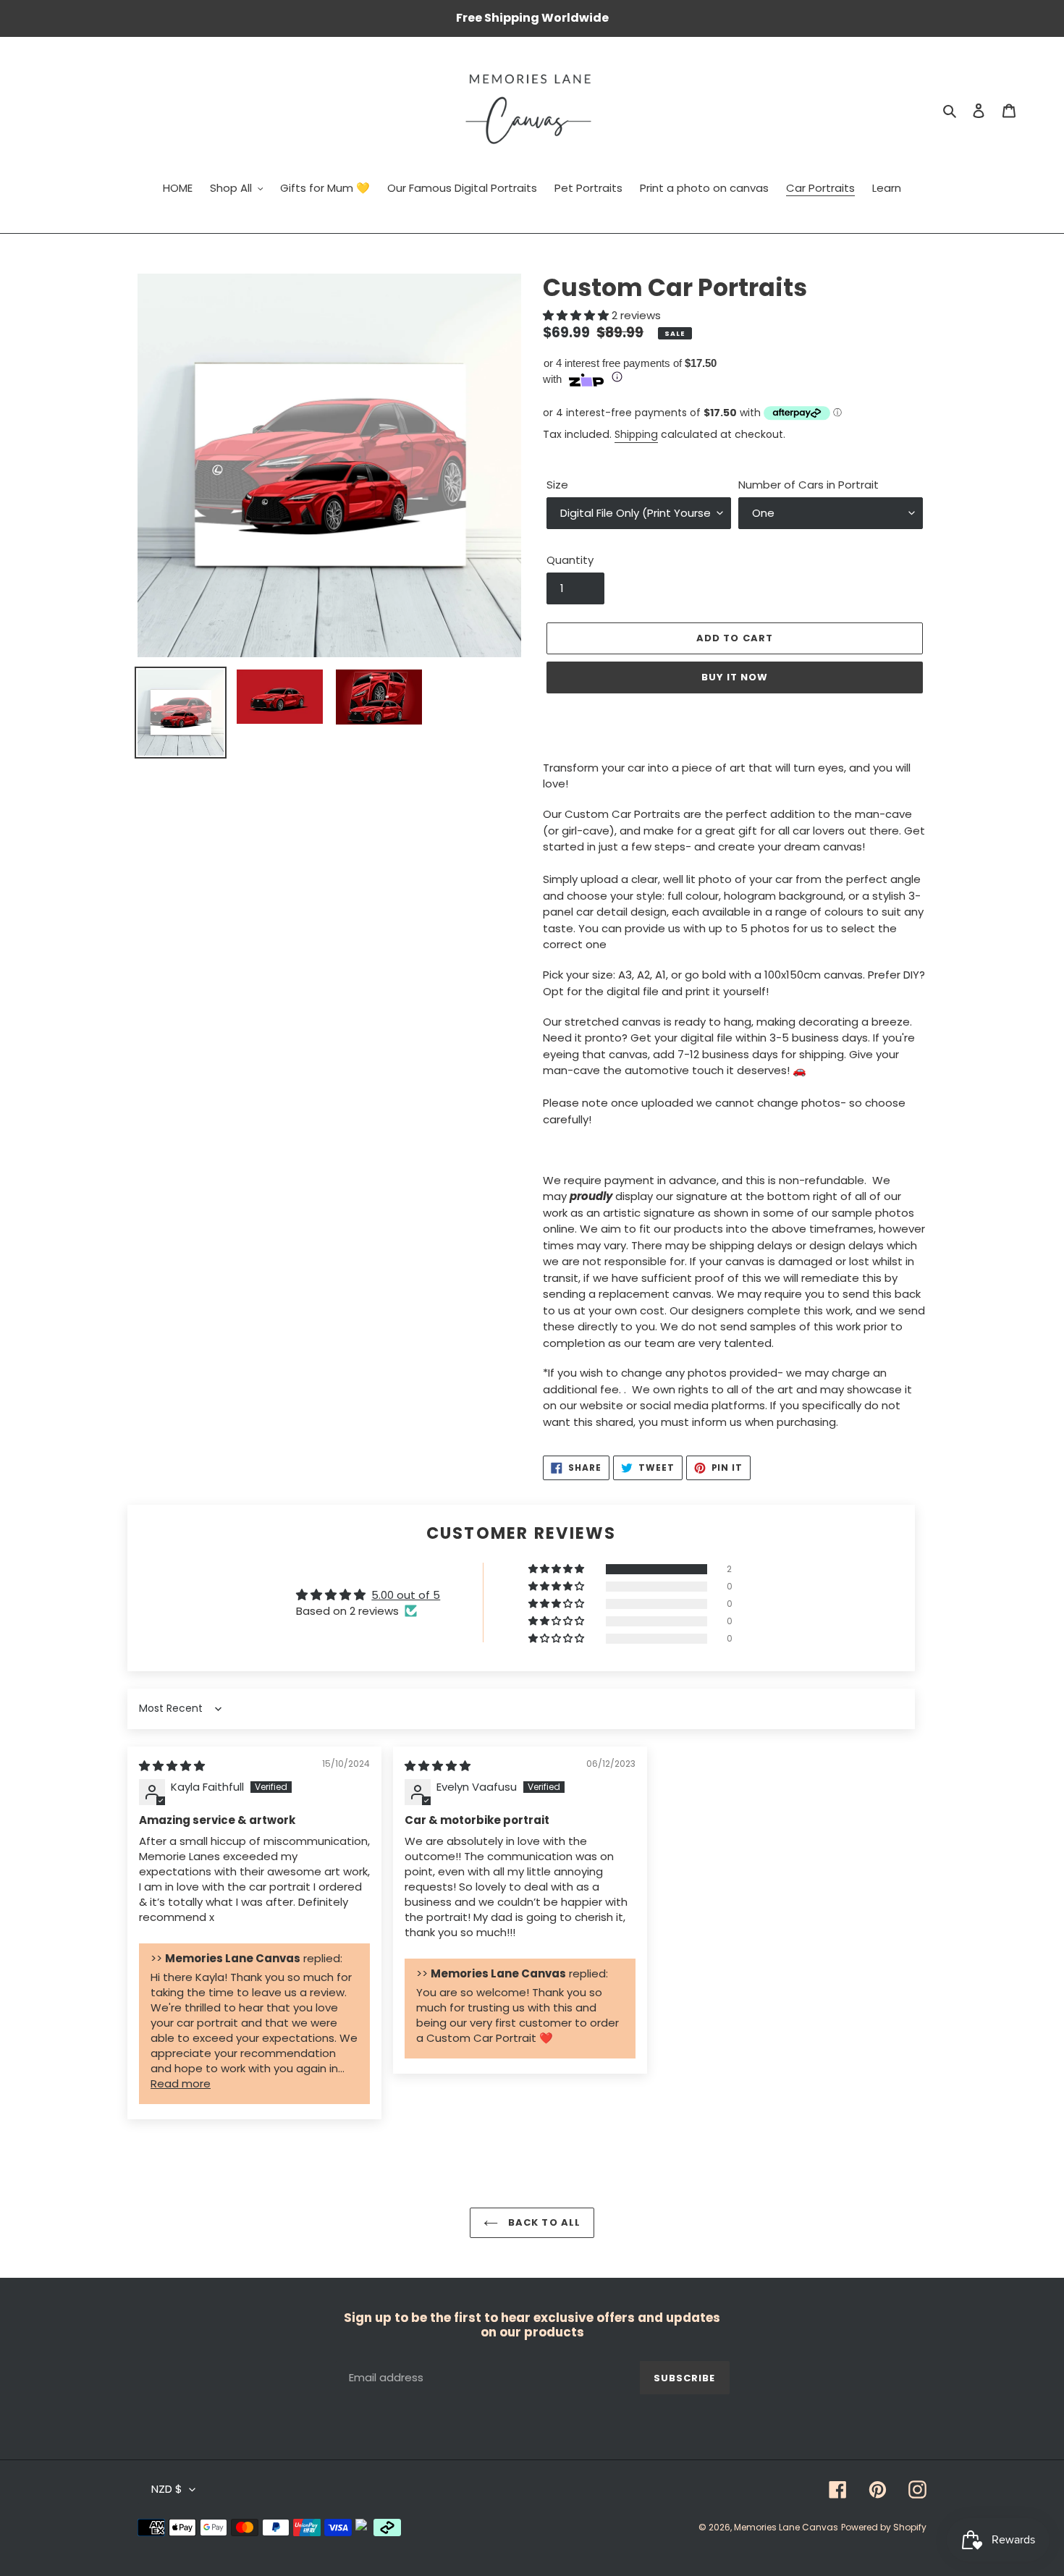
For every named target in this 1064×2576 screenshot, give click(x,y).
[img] (172, 1766)
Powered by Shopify (884, 2527)
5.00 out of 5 (406, 1595)
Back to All (542, 2222)
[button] (577, 315)
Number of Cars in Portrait (808, 485)
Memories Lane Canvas (786, 2527)
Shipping (636, 434)
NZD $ (167, 2489)
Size (557, 485)
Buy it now (735, 677)
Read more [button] (181, 2083)
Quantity (570, 560)
